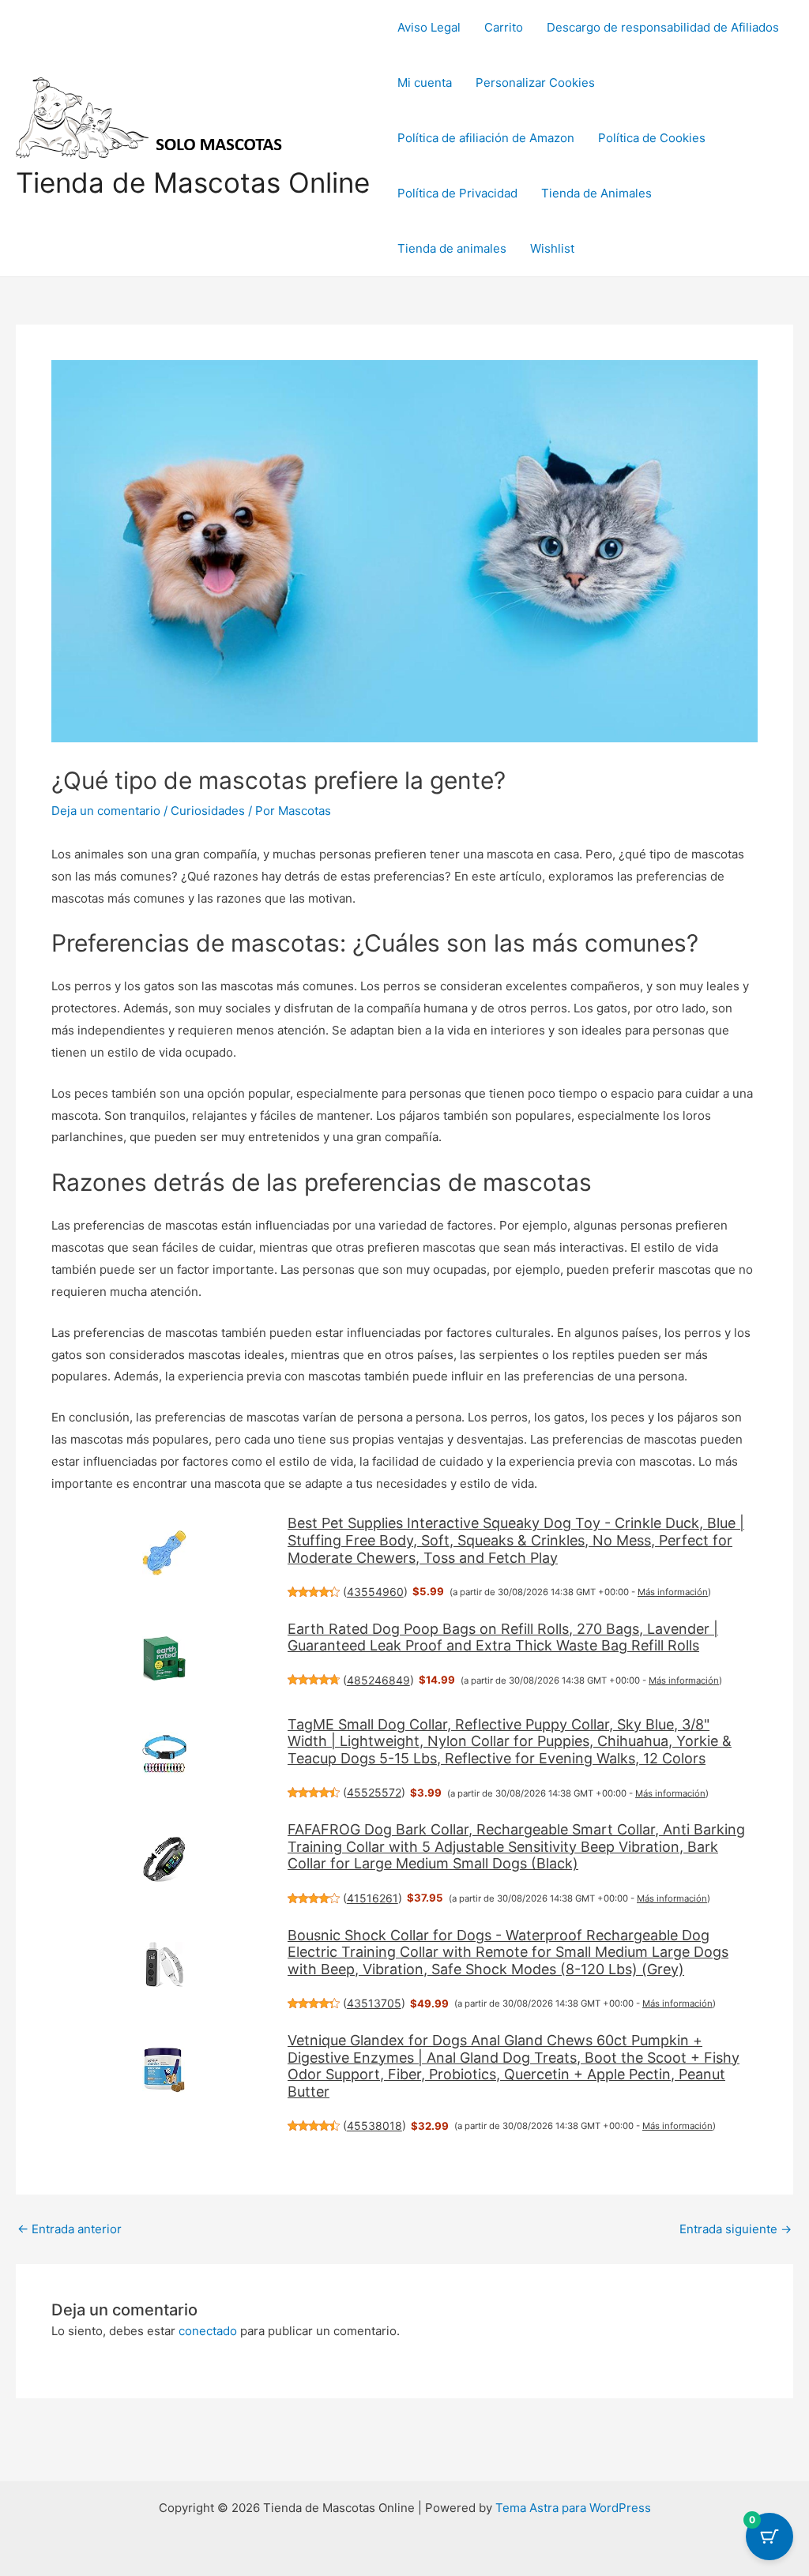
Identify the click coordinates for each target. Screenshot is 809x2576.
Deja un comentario (106, 811)
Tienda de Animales (596, 193)
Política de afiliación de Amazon (486, 138)
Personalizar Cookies (535, 83)
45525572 (374, 1792)
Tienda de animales (452, 248)
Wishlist (552, 248)
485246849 (378, 1680)
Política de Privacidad (457, 193)
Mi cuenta (425, 83)
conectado (208, 2331)
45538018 (374, 2125)
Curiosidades (208, 811)
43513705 (374, 2003)
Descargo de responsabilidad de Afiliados (663, 27)
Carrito (504, 27)
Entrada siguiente (736, 2229)
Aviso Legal (429, 27)
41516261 (373, 1898)
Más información (673, 1592)
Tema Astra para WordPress (573, 2508)
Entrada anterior (70, 2229)
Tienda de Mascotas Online (193, 182)
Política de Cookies (652, 138)
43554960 (375, 1592)
